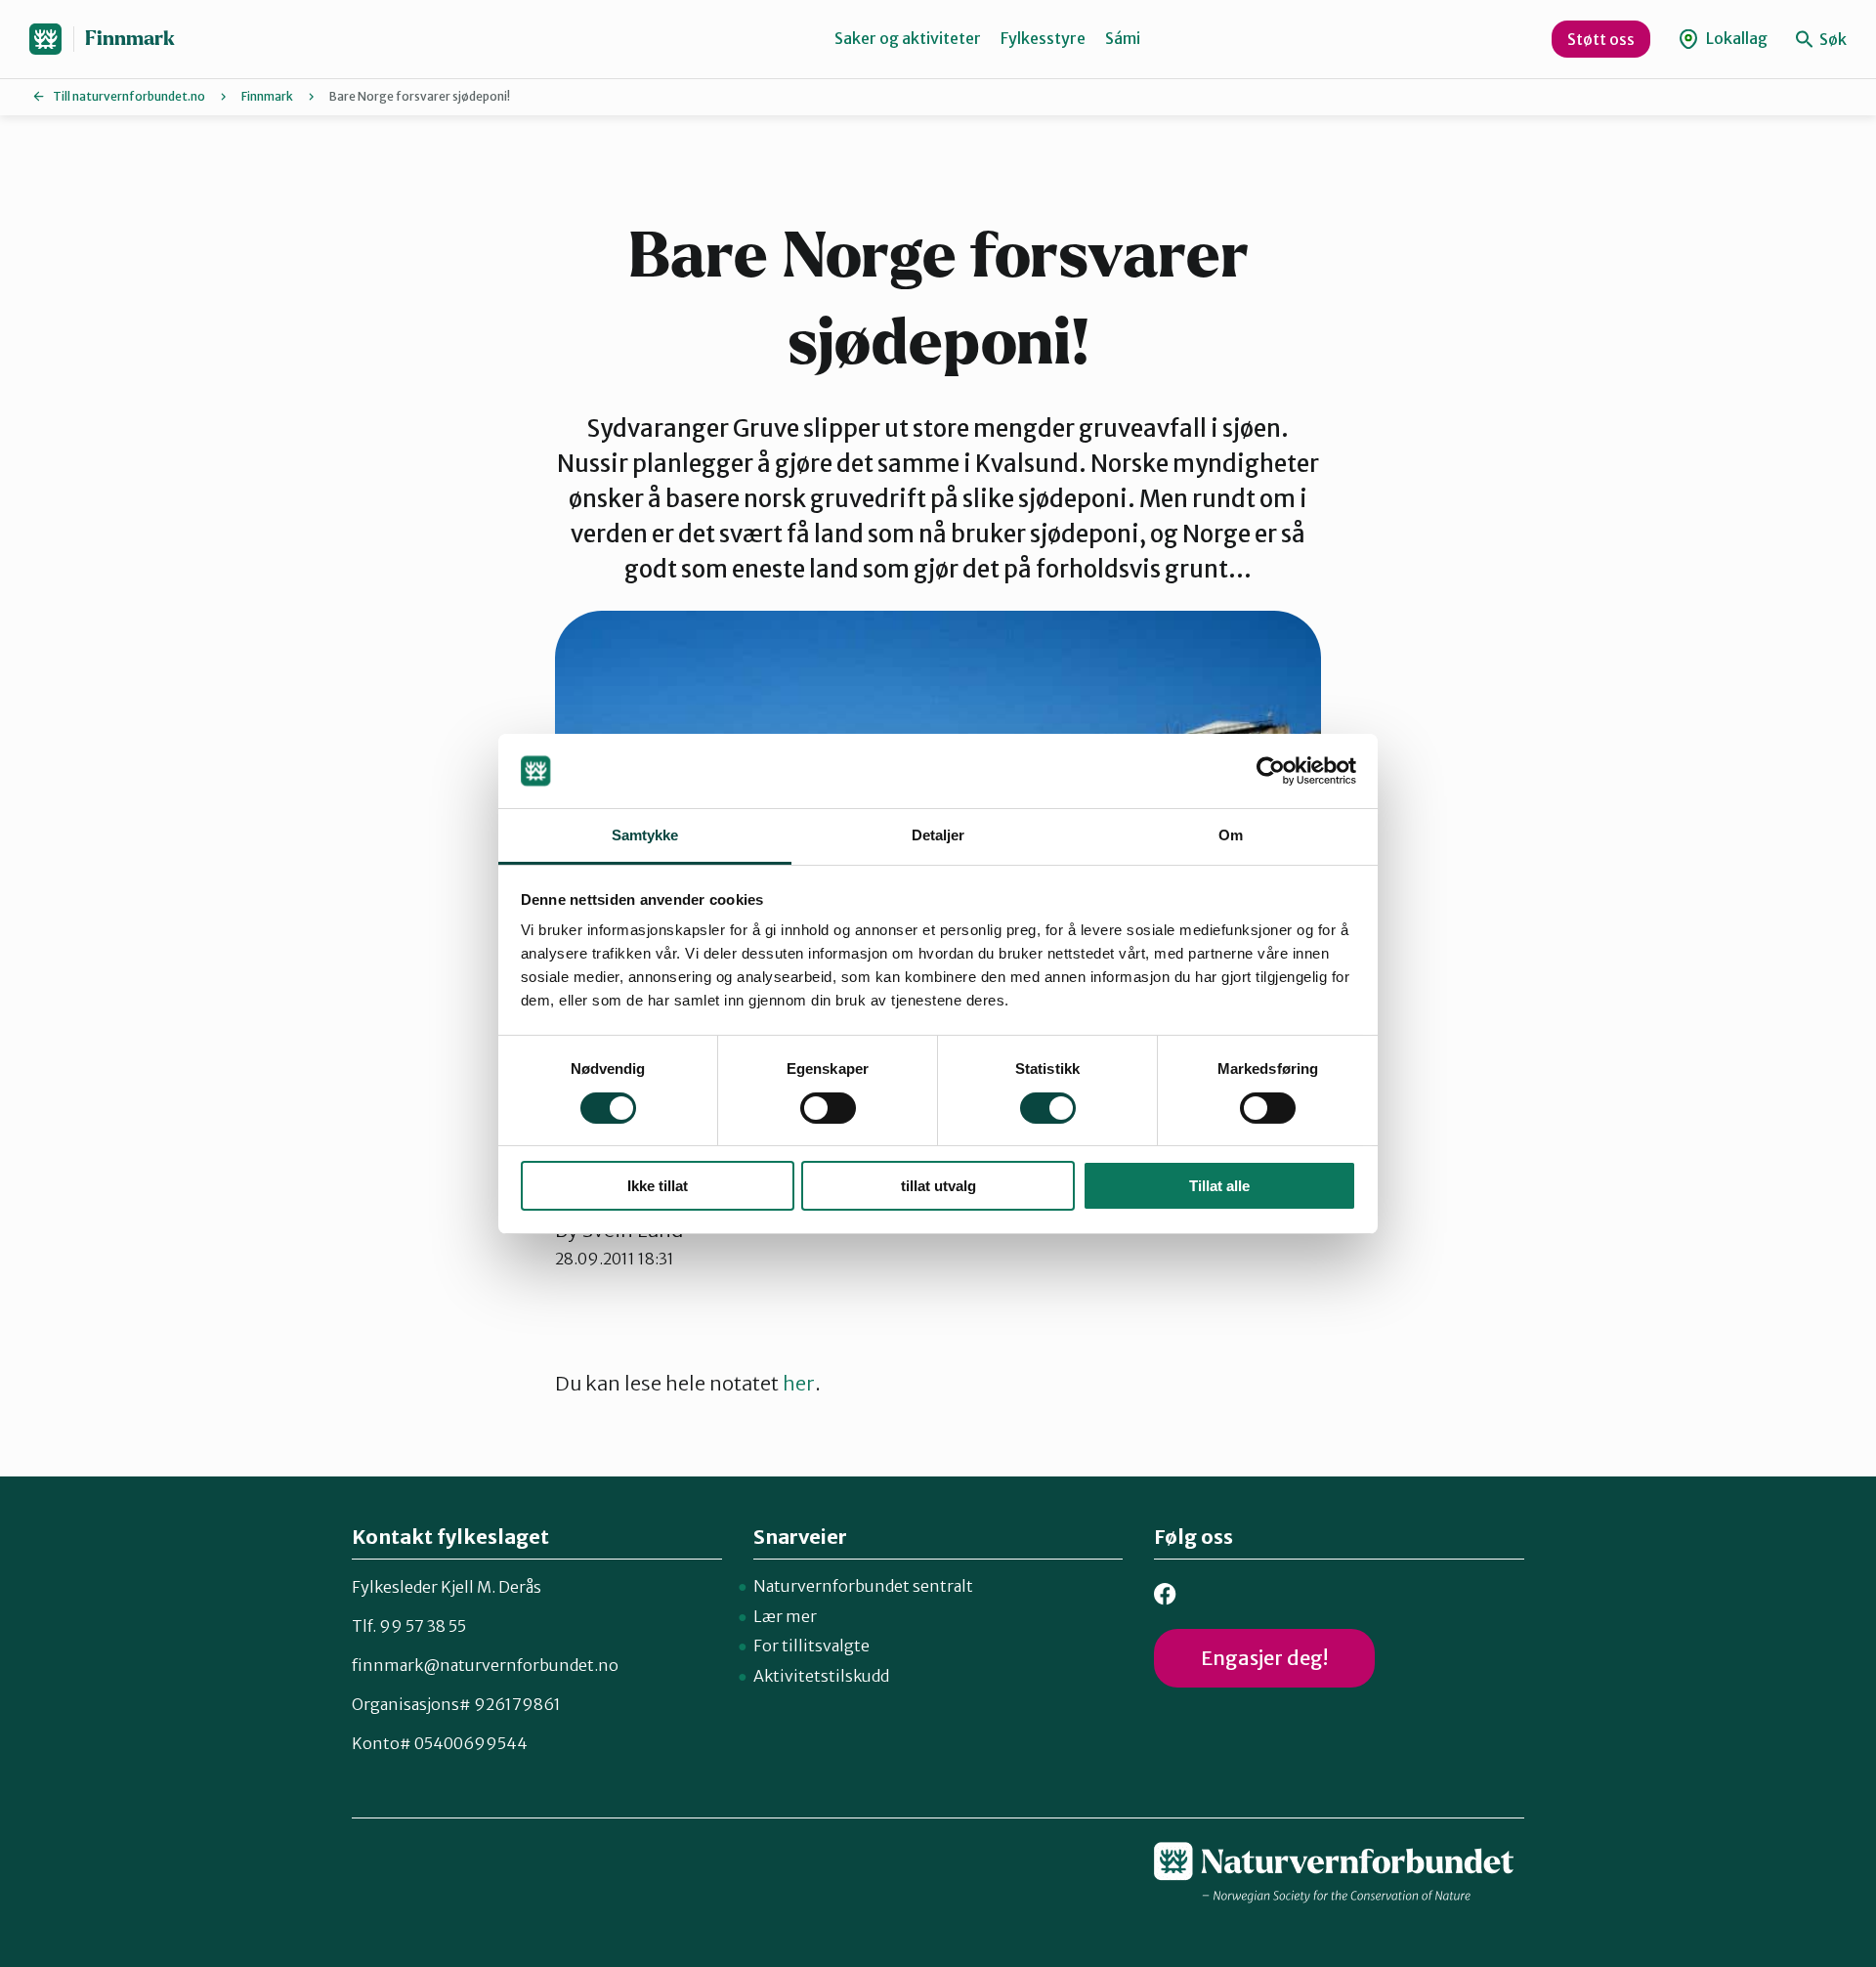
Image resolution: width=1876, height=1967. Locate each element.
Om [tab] (1231, 835)
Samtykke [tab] (645, 835)
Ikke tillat (658, 1186)
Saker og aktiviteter (908, 38)
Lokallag (1735, 38)
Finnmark (130, 39)
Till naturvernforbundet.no (129, 96)
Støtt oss (1601, 39)
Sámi (1123, 38)
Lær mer (785, 1616)
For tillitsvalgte (811, 1646)
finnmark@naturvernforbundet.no (485, 1665)
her (799, 1383)
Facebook (1165, 1594)
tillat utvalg (938, 1186)
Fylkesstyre (1043, 38)
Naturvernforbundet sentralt (863, 1586)
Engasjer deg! (1264, 1658)
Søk (1832, 39)
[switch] (828, 1108)
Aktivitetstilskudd (821, 1676)
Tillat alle (1219, 1186)
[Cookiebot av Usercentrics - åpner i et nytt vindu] (1271, 771)
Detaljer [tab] (938, 835)
